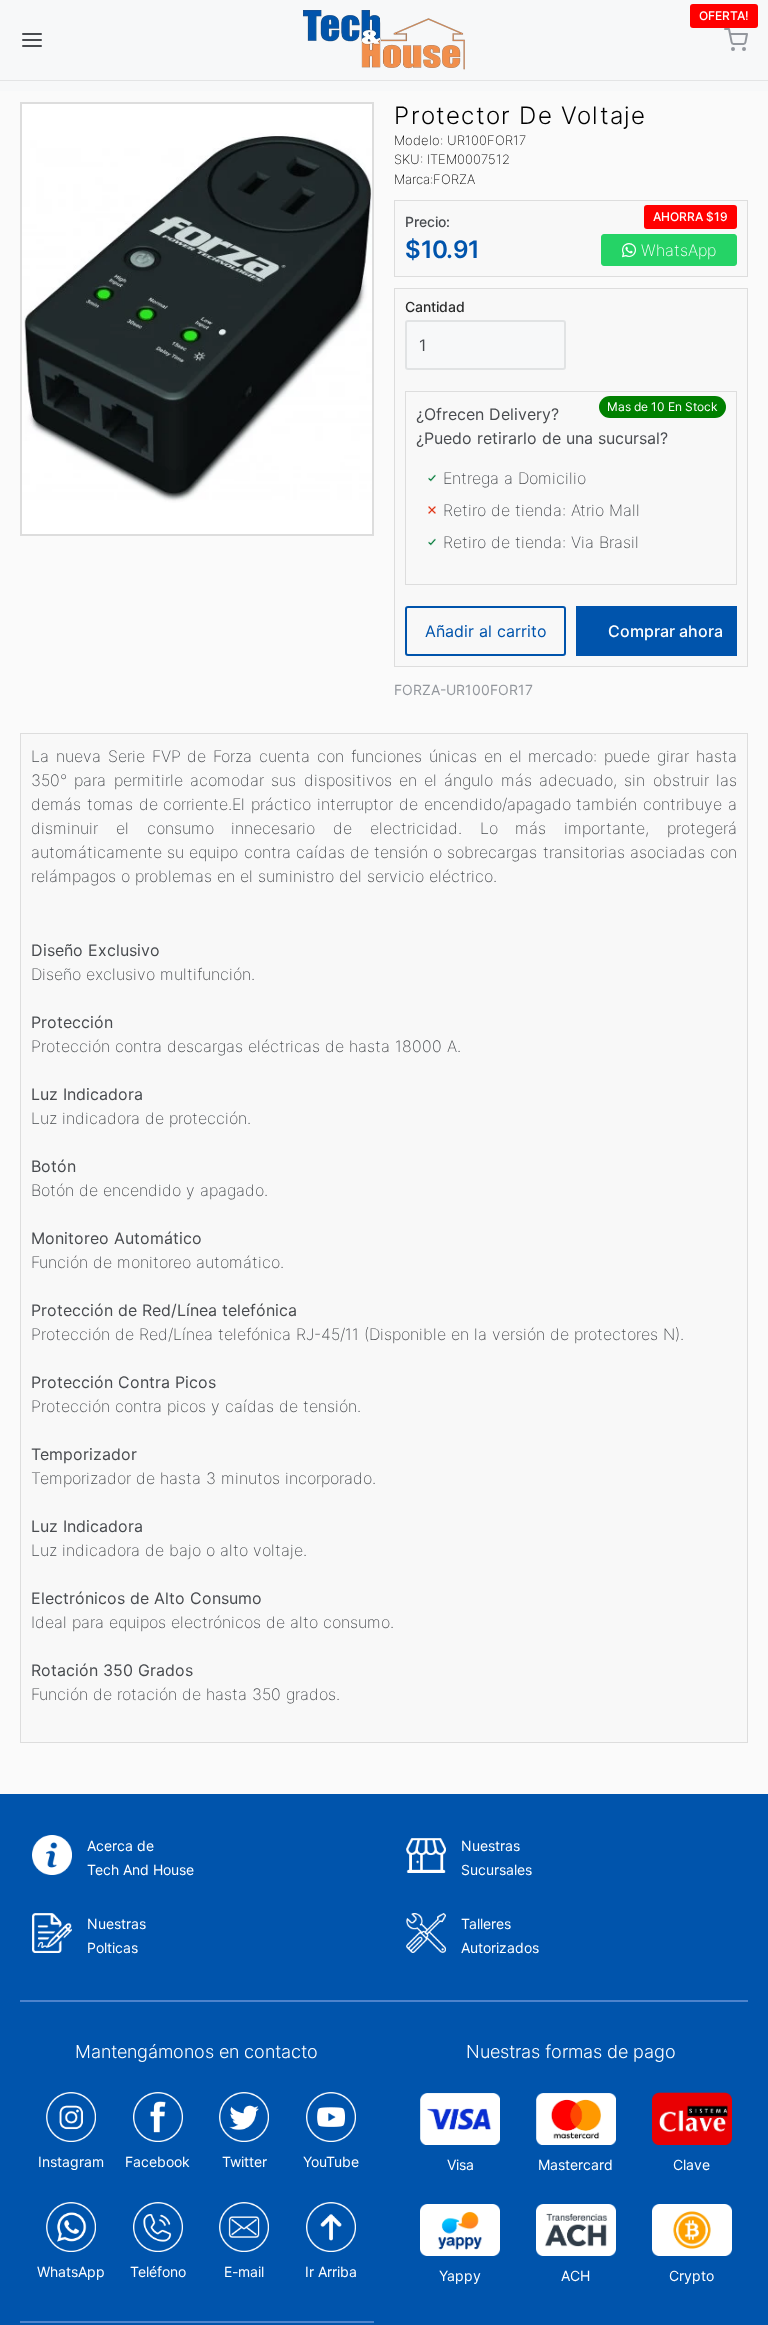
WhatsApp (676, 250)
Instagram (71, 2161)
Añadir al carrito (486, 631)
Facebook (157, 2161)
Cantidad (435, 307)
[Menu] (93, 40)
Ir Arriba (331, 2271)
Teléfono (158, 2271)
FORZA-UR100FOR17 (463, 689)
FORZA (454, 179)
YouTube (331, 2161)
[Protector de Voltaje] (197, 319)
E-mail (244, 2271)
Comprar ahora (665, 631)
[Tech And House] (384, 40)
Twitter (244, 2161)
